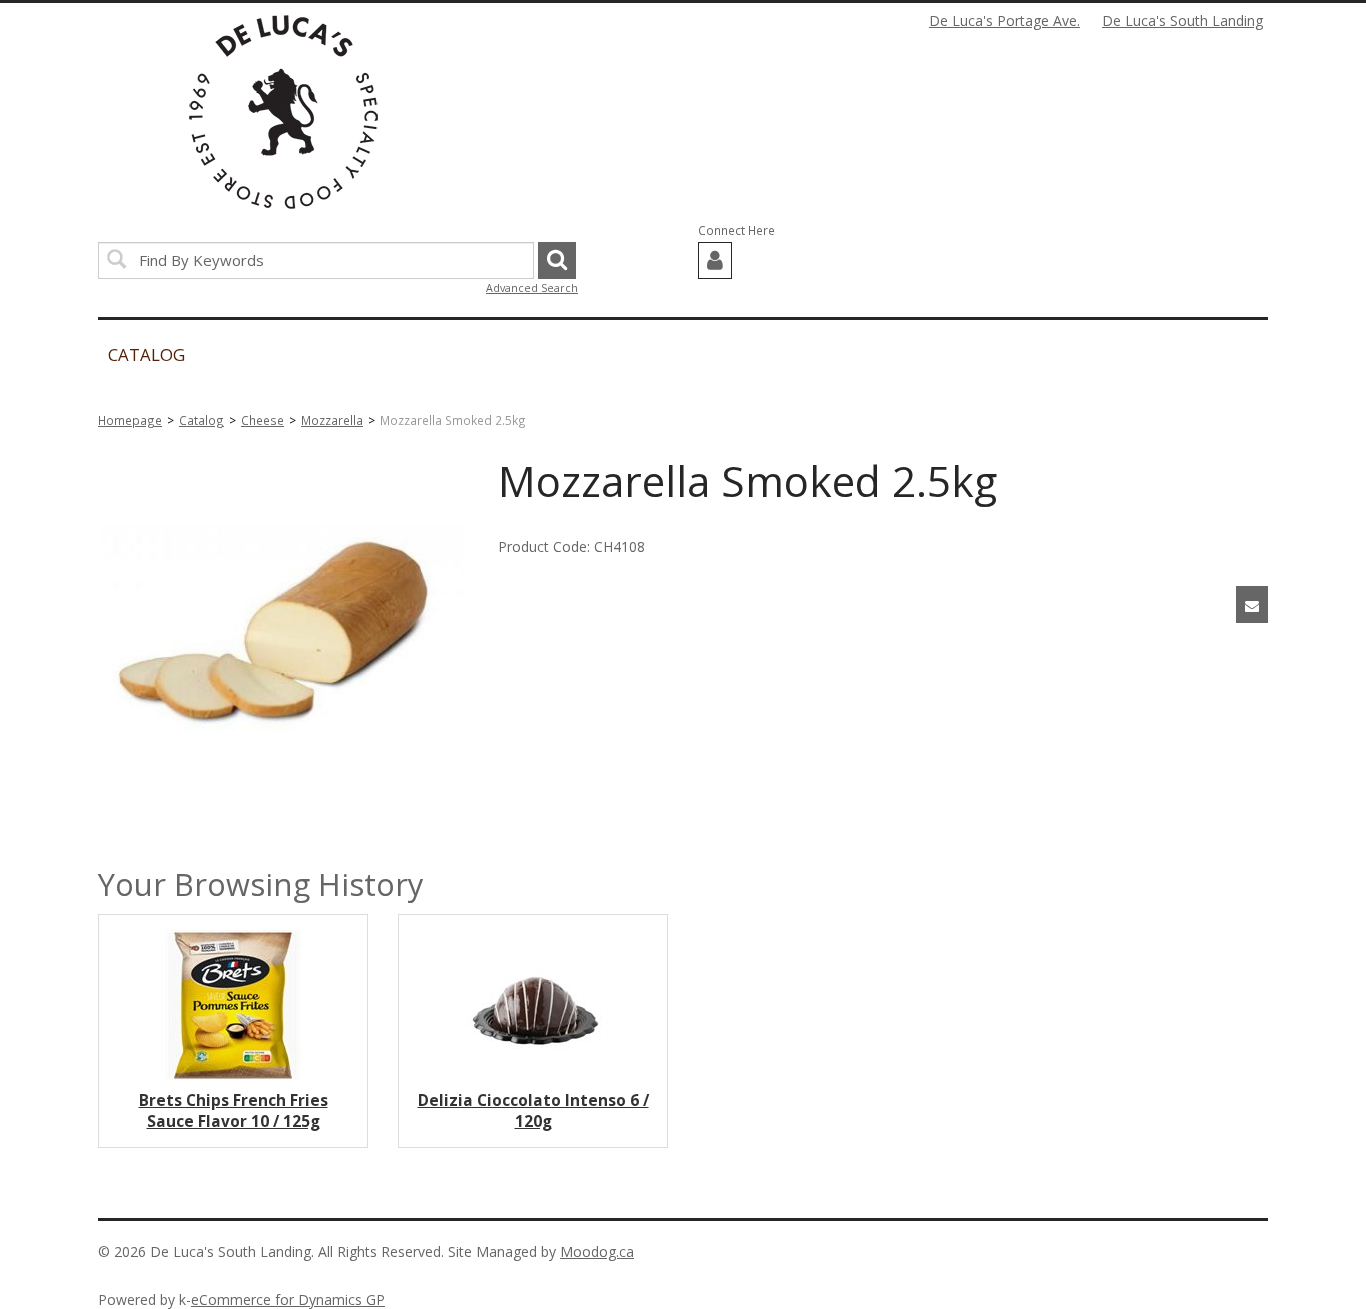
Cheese (262, 420)
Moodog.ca (597, 1251)
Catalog (201, 420)
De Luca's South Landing (1182, 20)
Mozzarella (332, 420)
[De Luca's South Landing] (283, 112)
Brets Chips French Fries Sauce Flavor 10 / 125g (233, 1111)
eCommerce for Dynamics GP (288, 1299)
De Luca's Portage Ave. (1004, 20)
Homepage (130, 420)
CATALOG (146, 354)
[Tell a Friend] (1252, 604)
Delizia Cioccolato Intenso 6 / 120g (533, 1111)
